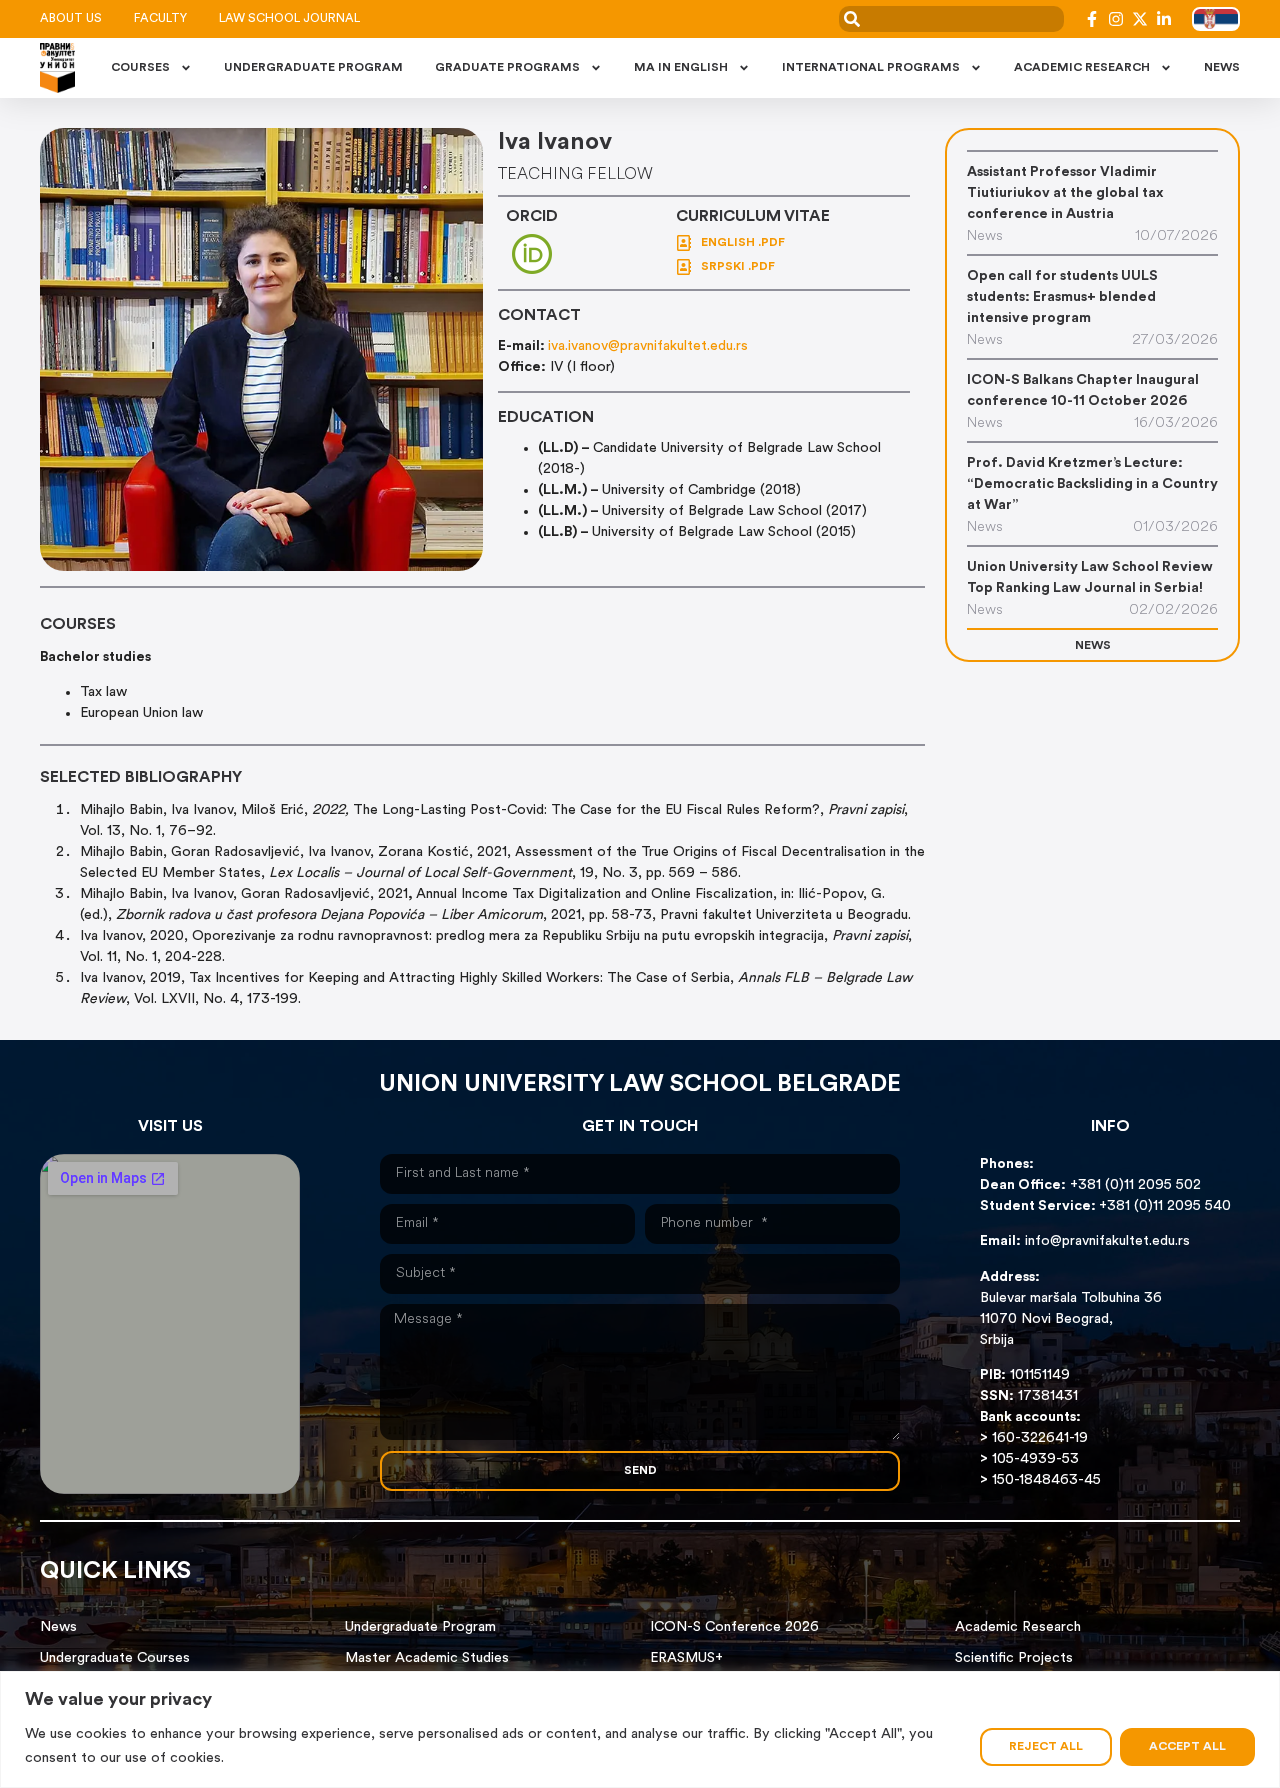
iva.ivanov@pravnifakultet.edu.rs (648, 346)
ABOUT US (71, 19)
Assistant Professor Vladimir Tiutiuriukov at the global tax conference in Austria (1065, 193)
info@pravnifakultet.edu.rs (1107, 1241)
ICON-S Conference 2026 (734, 1627)
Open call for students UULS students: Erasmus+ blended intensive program (1062, 297)
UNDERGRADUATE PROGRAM (313, 68)
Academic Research (1018, 1627)
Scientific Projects (1014, 1658)
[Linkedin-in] (1164, 19)
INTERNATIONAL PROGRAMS (871, 68)
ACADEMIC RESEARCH (1082, 68)
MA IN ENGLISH (681, 68)
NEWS (1222, 68)
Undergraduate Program (420, 1627)
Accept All (1187, 1747)
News (58, 1627)
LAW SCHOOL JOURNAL (289, 19)
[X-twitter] (1140, 19)
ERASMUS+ (686, 1658)
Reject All (1046, 1747)
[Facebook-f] (1092, 19)
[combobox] (951, 19)
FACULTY (160, 19)
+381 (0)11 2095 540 (1165, 1206)
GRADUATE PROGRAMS (507, 68)
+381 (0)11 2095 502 (1133, 1185)
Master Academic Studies (427, 1658)
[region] (640, 1729)
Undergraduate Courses (115, 1658)
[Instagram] (1116, 19)
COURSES (140, 68)
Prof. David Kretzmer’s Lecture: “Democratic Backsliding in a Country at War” (1092, 484)
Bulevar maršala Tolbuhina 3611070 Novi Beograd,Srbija (1071, 1319)
